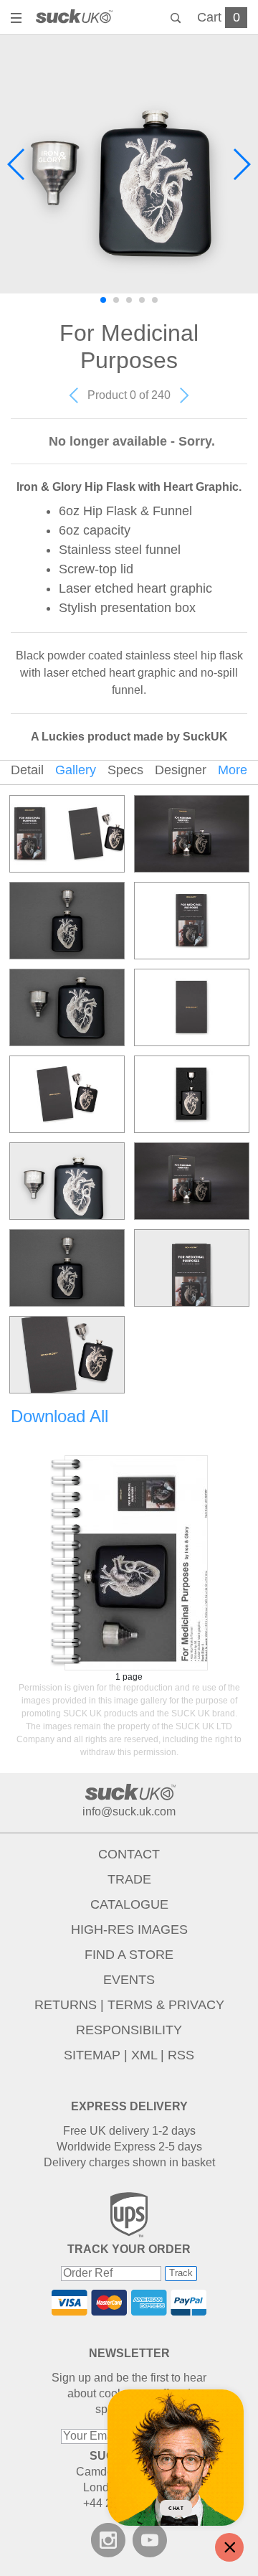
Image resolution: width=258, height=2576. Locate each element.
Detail (27, 770)
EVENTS (129, 1980)
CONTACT (129, 1854)
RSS (181, 2055)
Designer (181, 770)
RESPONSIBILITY (129, 2030)
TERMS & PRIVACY (166, 2005)
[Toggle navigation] (18, 19)
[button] (17, 164)
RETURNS (66, 2005)
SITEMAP (92, 2055)
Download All (59, 1416)
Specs (125, 770)
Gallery (76, 770)
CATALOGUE (129, 1904)
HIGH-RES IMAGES (129, 1929)
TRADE (129, 1879)
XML (144, 2055)
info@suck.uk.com (129, 1811)
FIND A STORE (129, 1955)
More (233, 770)
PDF (129, 1563)
